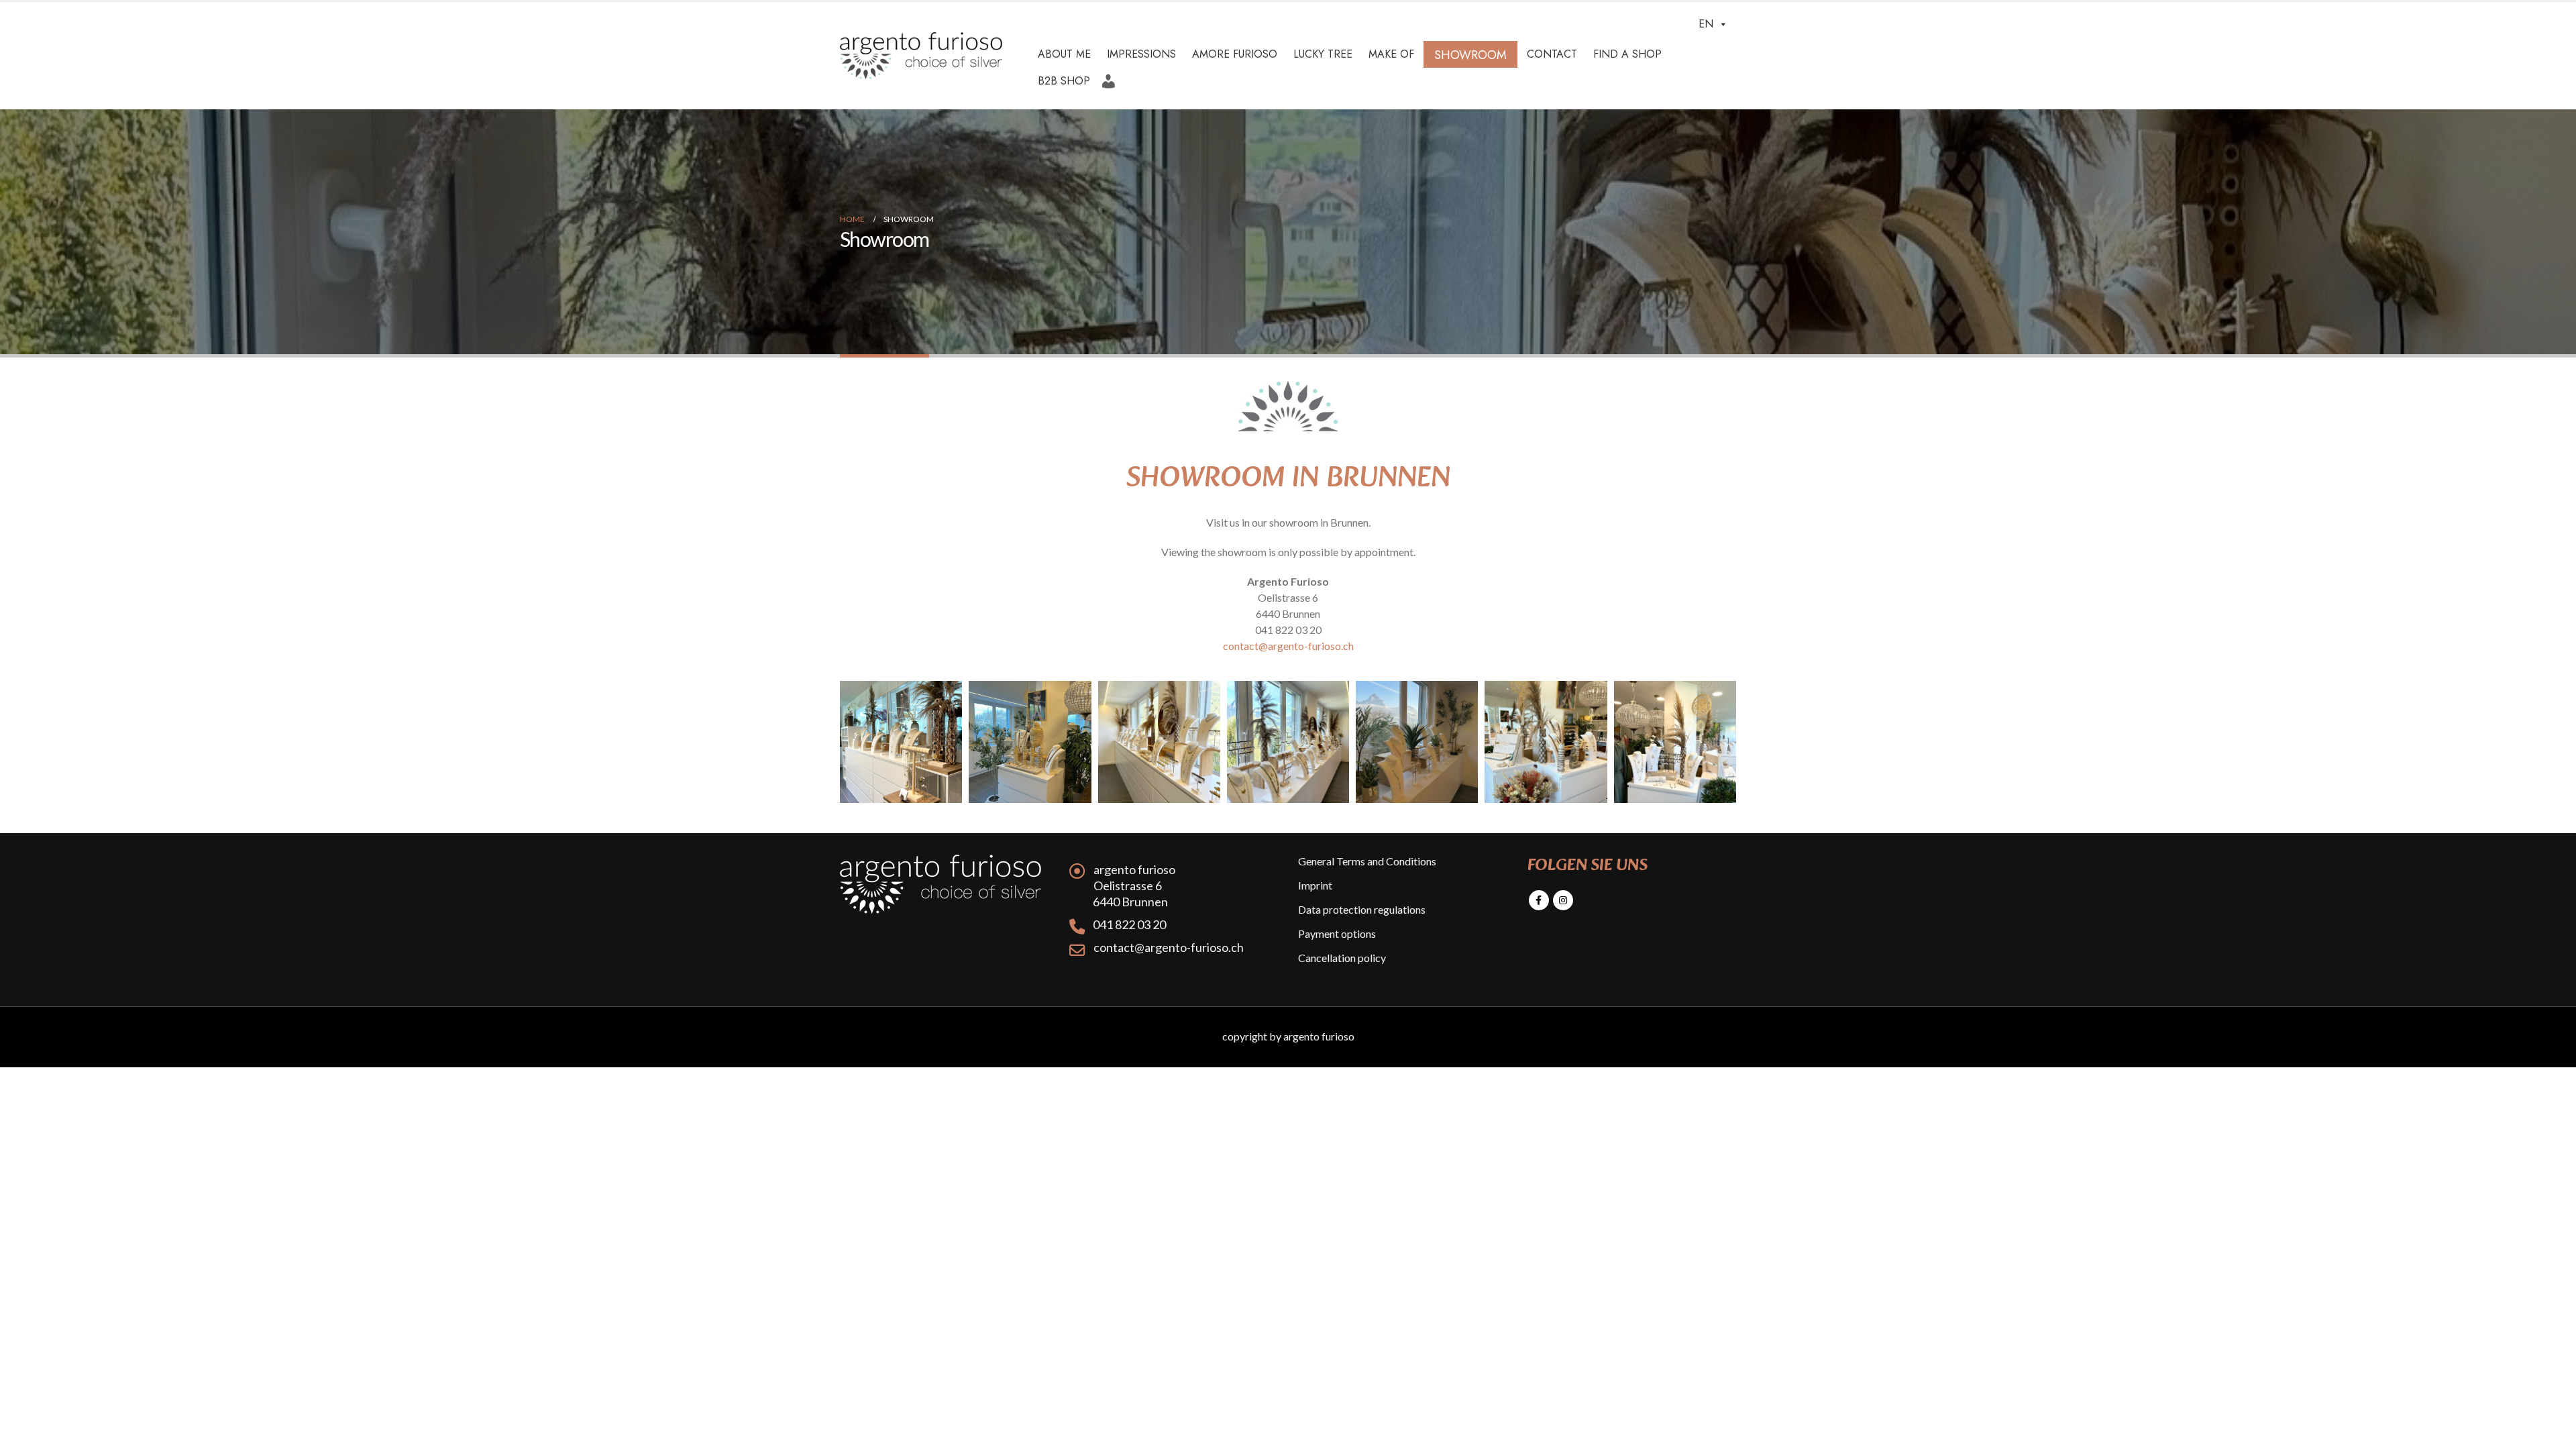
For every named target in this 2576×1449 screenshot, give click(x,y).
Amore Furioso (1235, 54)
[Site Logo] (921, 56)
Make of (1391, 54)
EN (1706, 24)
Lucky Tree (1323, 54)
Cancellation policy (1342, 958)
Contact (1552, 54)
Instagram (1563, 900)
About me (1064, 54)
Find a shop (1627, 54)
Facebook (1539, 900)
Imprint (1315, 885)
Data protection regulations (1362, 909)
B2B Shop (1064, 81)
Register (1112, 76)
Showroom (1470, 55)
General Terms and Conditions (1367, 861)
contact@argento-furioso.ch (1288, 646)
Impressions (1141, 54)
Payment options (1337, 933)
